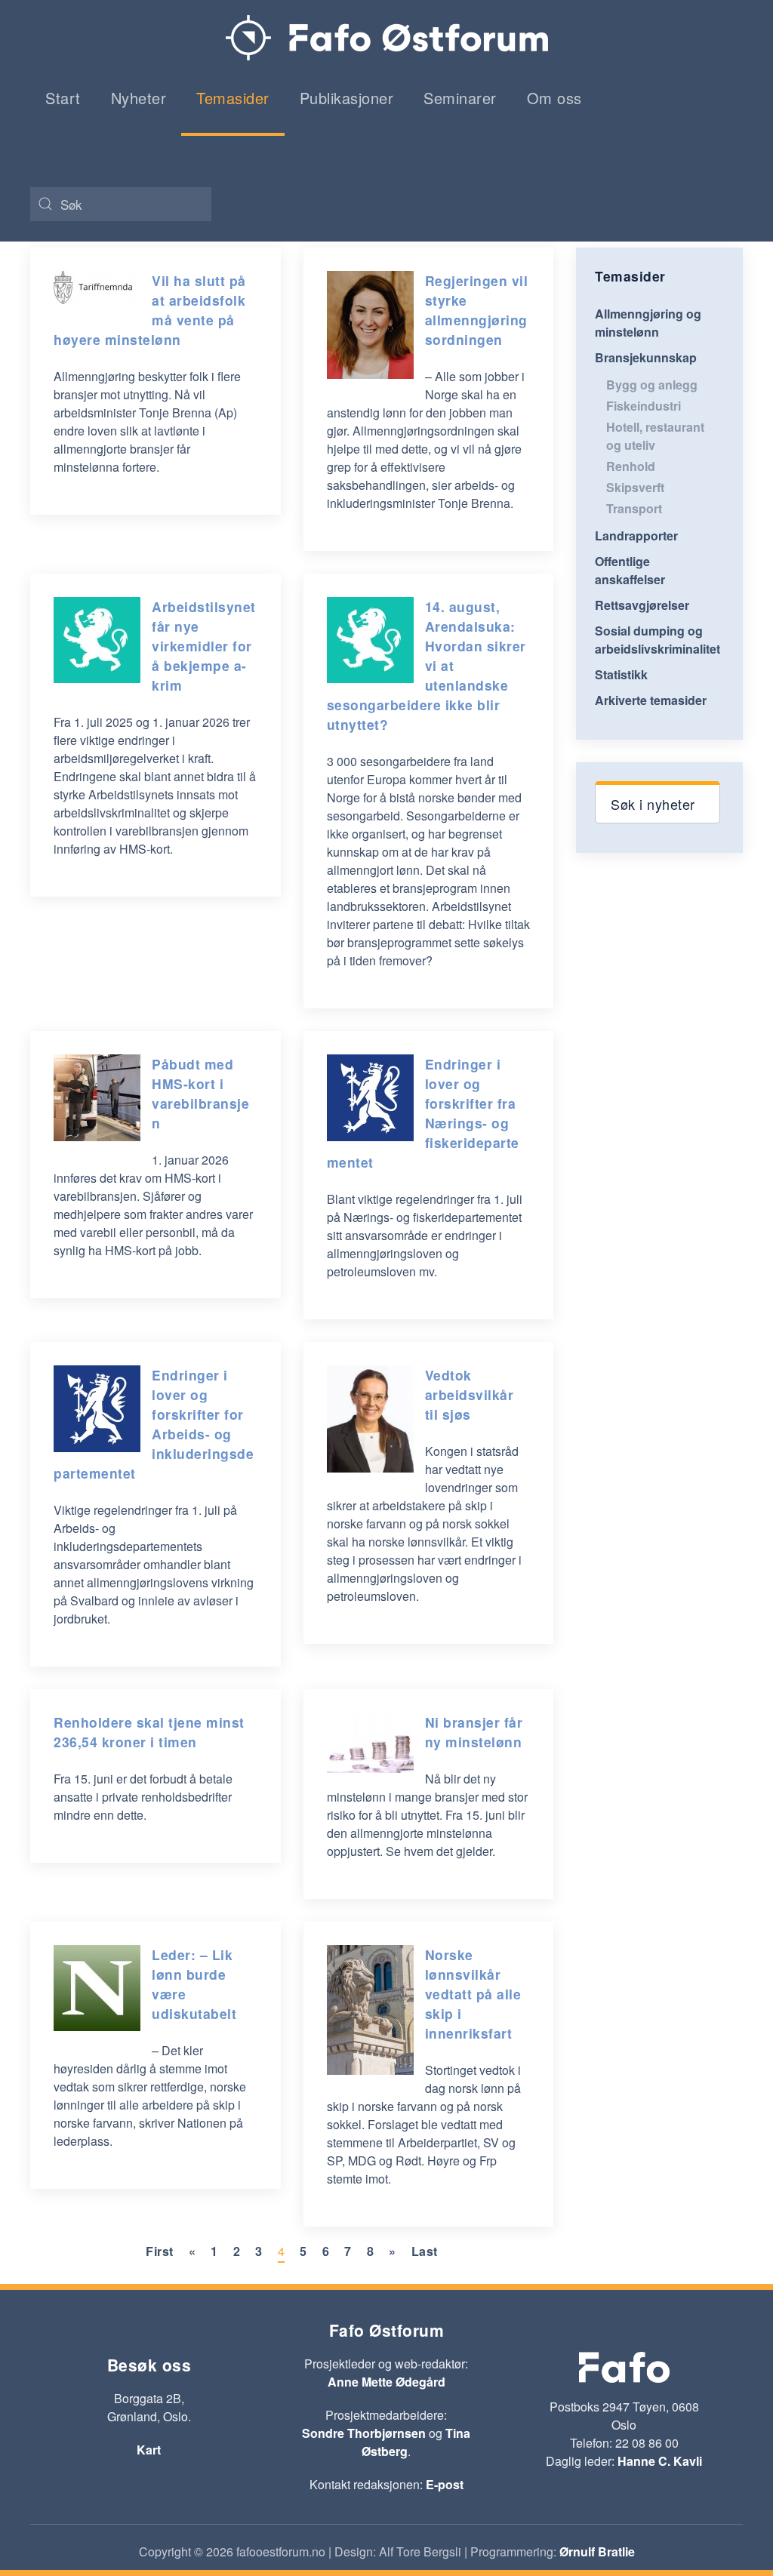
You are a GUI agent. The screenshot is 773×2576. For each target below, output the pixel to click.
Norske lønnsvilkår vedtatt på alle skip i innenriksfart (473, 1994)
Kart (149, 2450)
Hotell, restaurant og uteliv (655, 436)
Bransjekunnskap (646, 357)
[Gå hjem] (387, 38)
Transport (634, 508)
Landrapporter (636, 536)
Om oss (554, 98)
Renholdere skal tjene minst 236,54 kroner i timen (149, 1732)
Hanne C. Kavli (660, 2461)
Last (425, 2251)
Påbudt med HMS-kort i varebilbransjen (200, 1093)
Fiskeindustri (644, 406)
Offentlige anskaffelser (630, 570)
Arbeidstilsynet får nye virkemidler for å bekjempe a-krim (204, 646)
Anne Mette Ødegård (386, 2382)
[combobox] (121, 204)
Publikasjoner (347, 98)
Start (63, 98)
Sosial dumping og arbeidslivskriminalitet (658, 640)
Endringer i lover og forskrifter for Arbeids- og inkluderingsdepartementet (154, 1424)
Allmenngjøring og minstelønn (648, 323)
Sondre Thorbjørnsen (364, 2433)
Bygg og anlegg (652, 385)
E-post (445, 2484)
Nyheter (139, 98)
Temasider (233, 98)
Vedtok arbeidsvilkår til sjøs (470, 1394)
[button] (658, 802)
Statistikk (621, 674)
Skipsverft (635, 487)
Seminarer (460, 98)
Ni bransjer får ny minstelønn (474, 1732)
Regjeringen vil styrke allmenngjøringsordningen (477, 310)
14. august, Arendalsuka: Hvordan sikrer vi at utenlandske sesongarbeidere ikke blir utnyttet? (427, 665)
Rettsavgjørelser (642, 605)
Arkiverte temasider (651, 700)
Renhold (631, 466)
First (160, 2251)
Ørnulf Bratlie (597, 2551)
